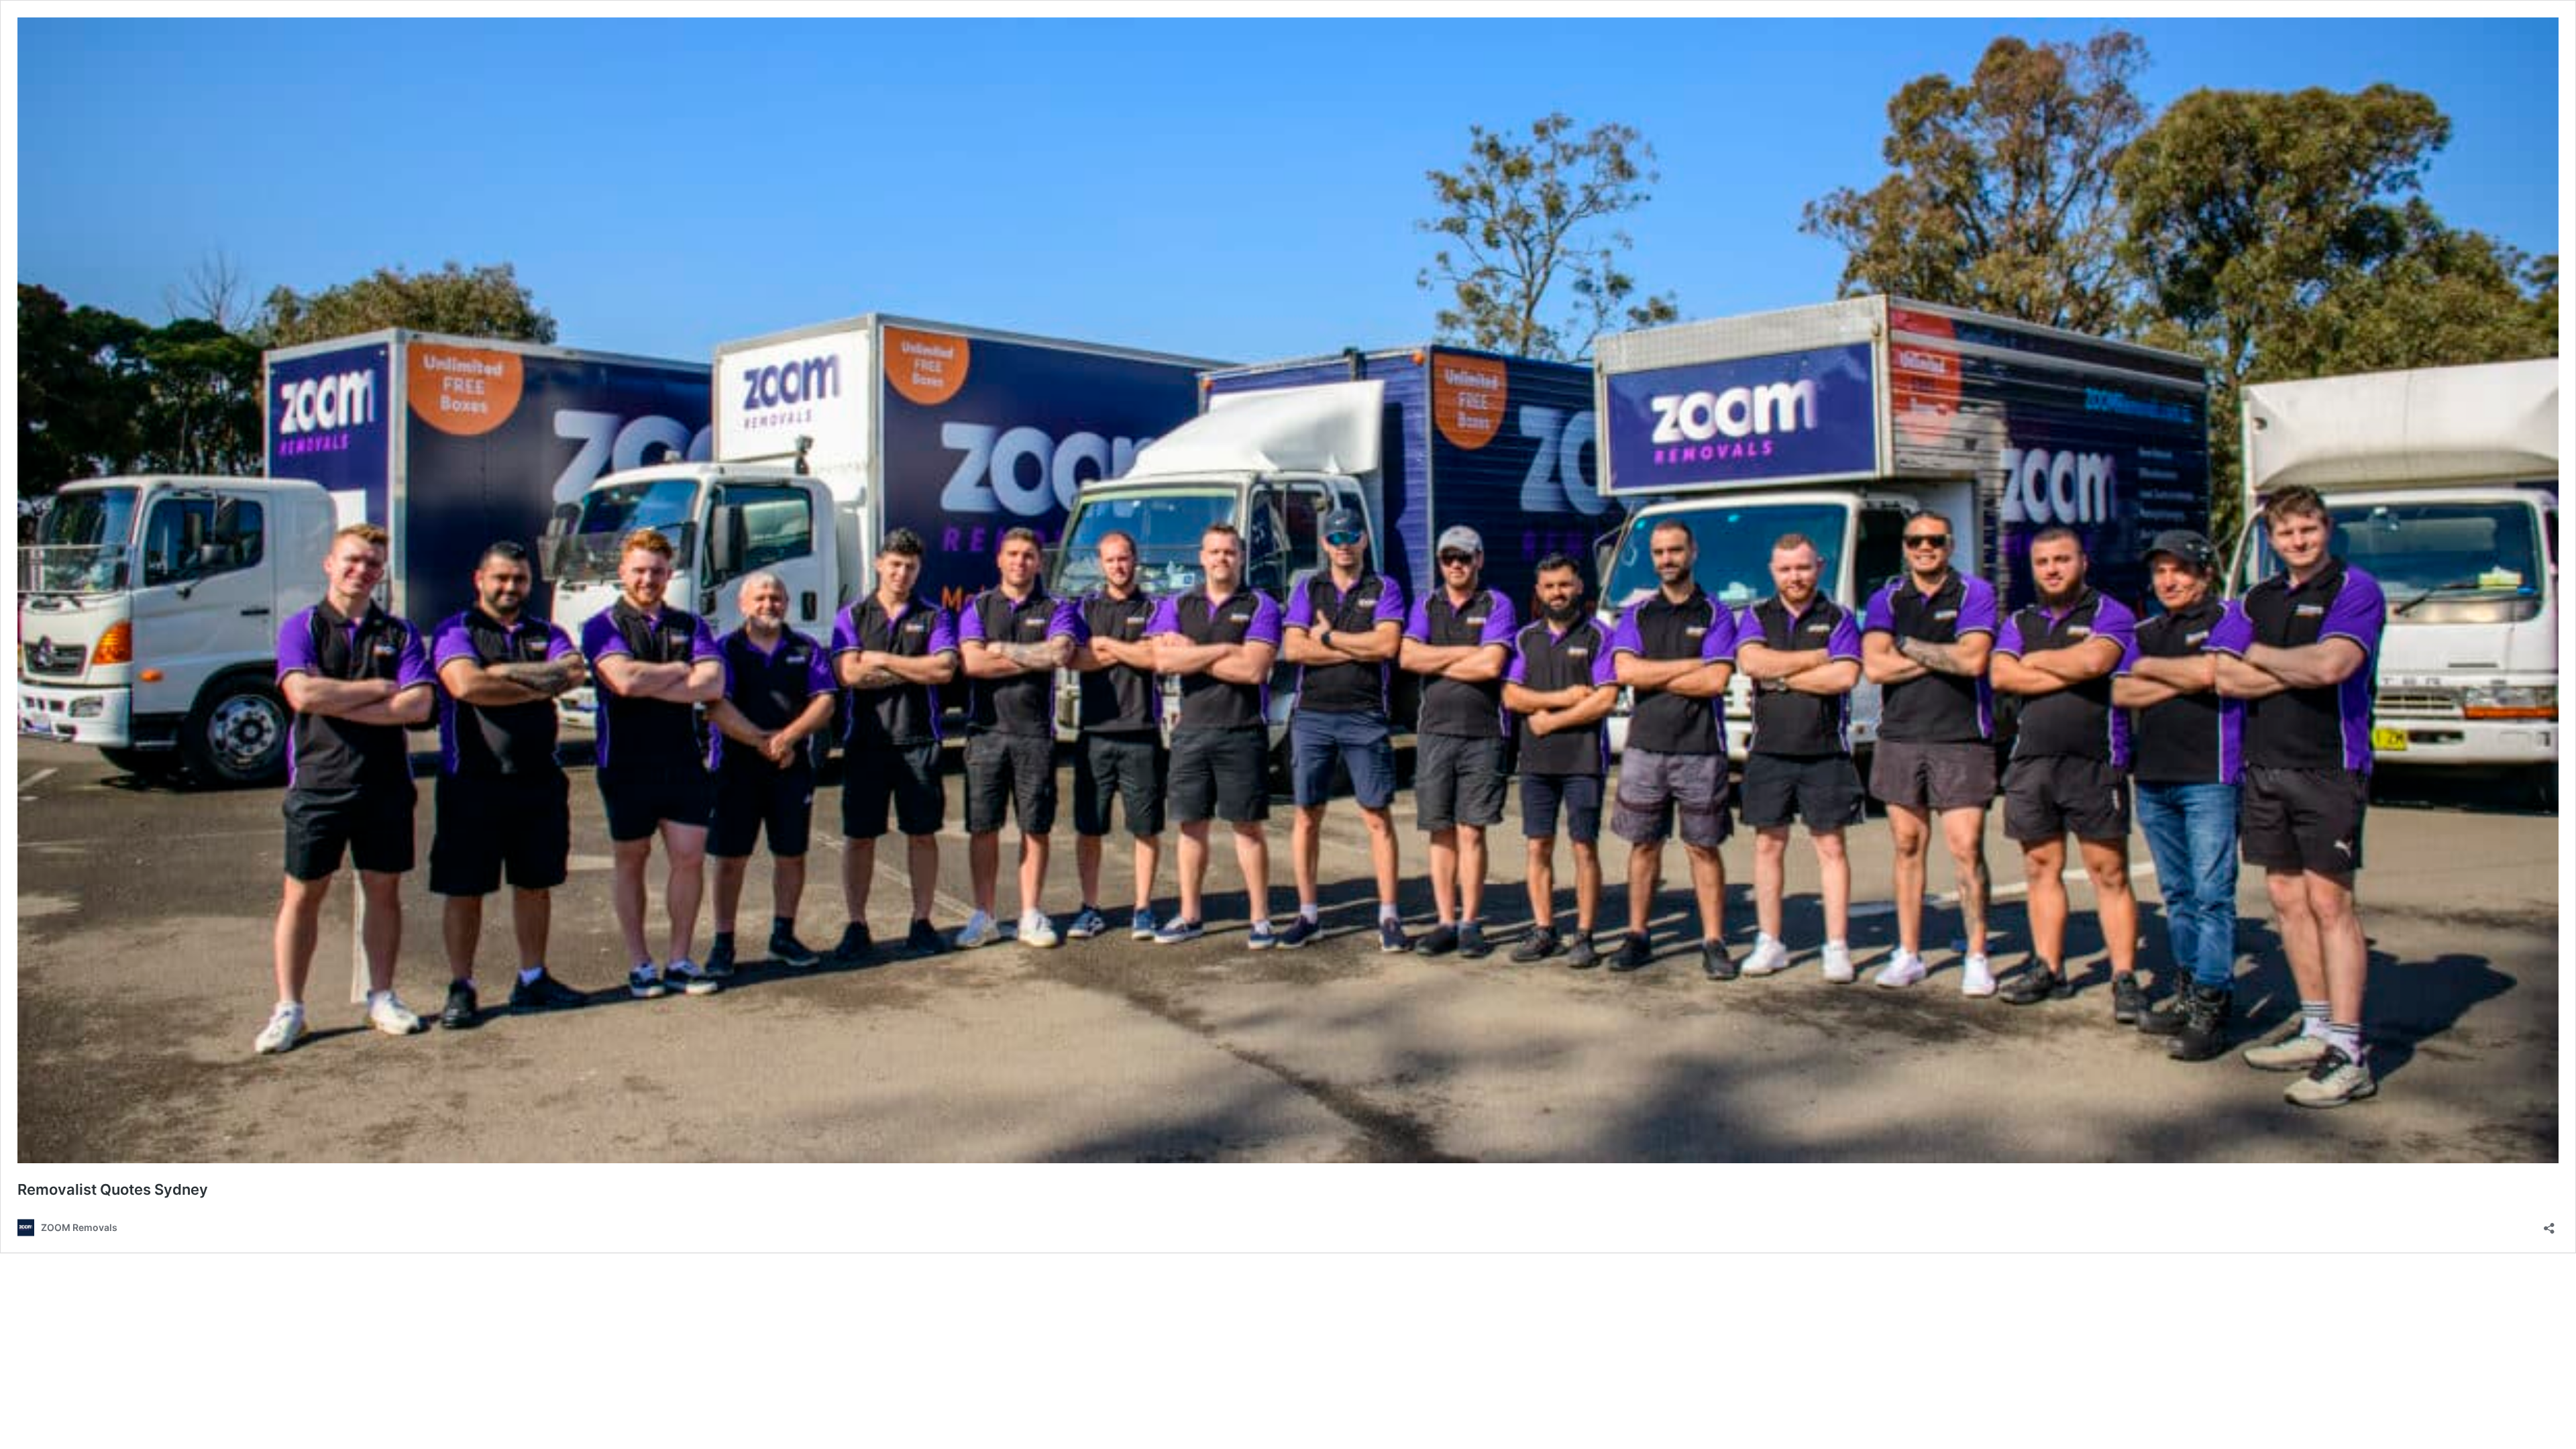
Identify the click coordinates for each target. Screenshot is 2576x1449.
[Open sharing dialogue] (2549, 1224)
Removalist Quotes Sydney (113, 1189)
